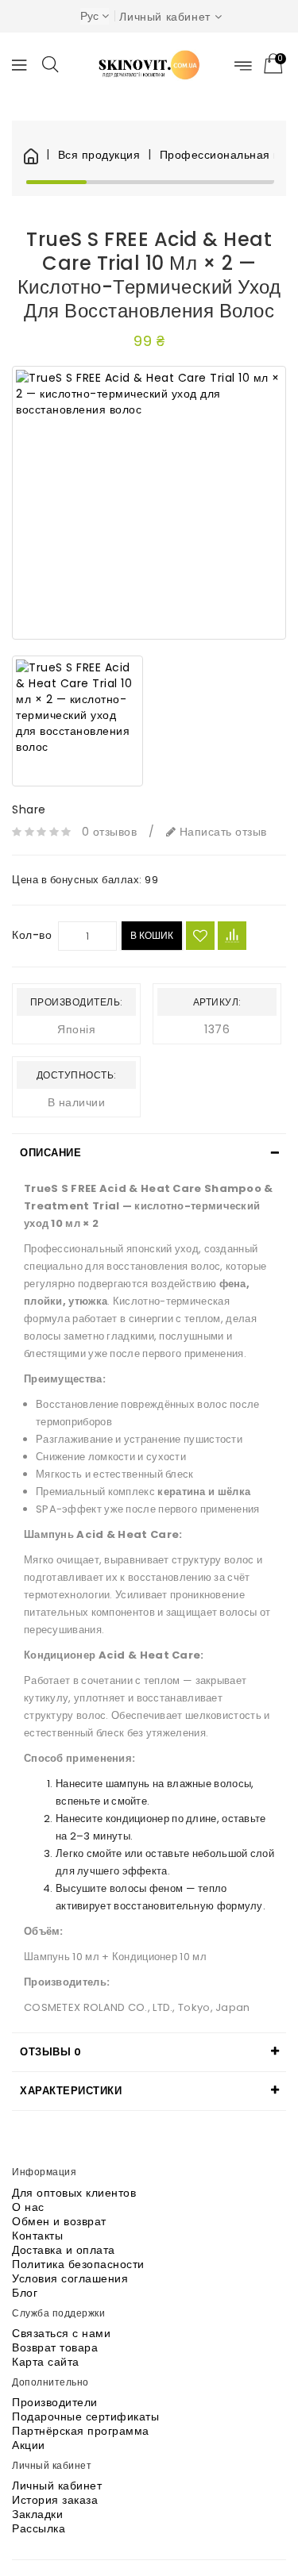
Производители (55, 2402)
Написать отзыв (221, 832)
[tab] (149, 1153)
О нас (28, 2207)
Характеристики (71, 2091)
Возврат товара (55, 2347)
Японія (76, 1029)
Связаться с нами (61, 2333)
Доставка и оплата (64, 2250)
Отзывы (50, 2052)
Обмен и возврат (59, 2221)
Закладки (37, 2514)
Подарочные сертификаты (85, 2416)
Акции (29, 2445)
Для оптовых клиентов (74, 2193)
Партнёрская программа (81, 2431)
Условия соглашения (70, 2278)
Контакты (37, 2236)
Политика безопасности (78, 2264)
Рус (89, 16)
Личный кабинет (57, 2486)
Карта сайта (46, 2362)
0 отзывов (110, 832)
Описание (50, 1153)
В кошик (152, 935)
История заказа (55, 2500)
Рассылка (39, 2528)
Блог (25, 2293)
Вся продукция (99, 155)
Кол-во (32, 935)
